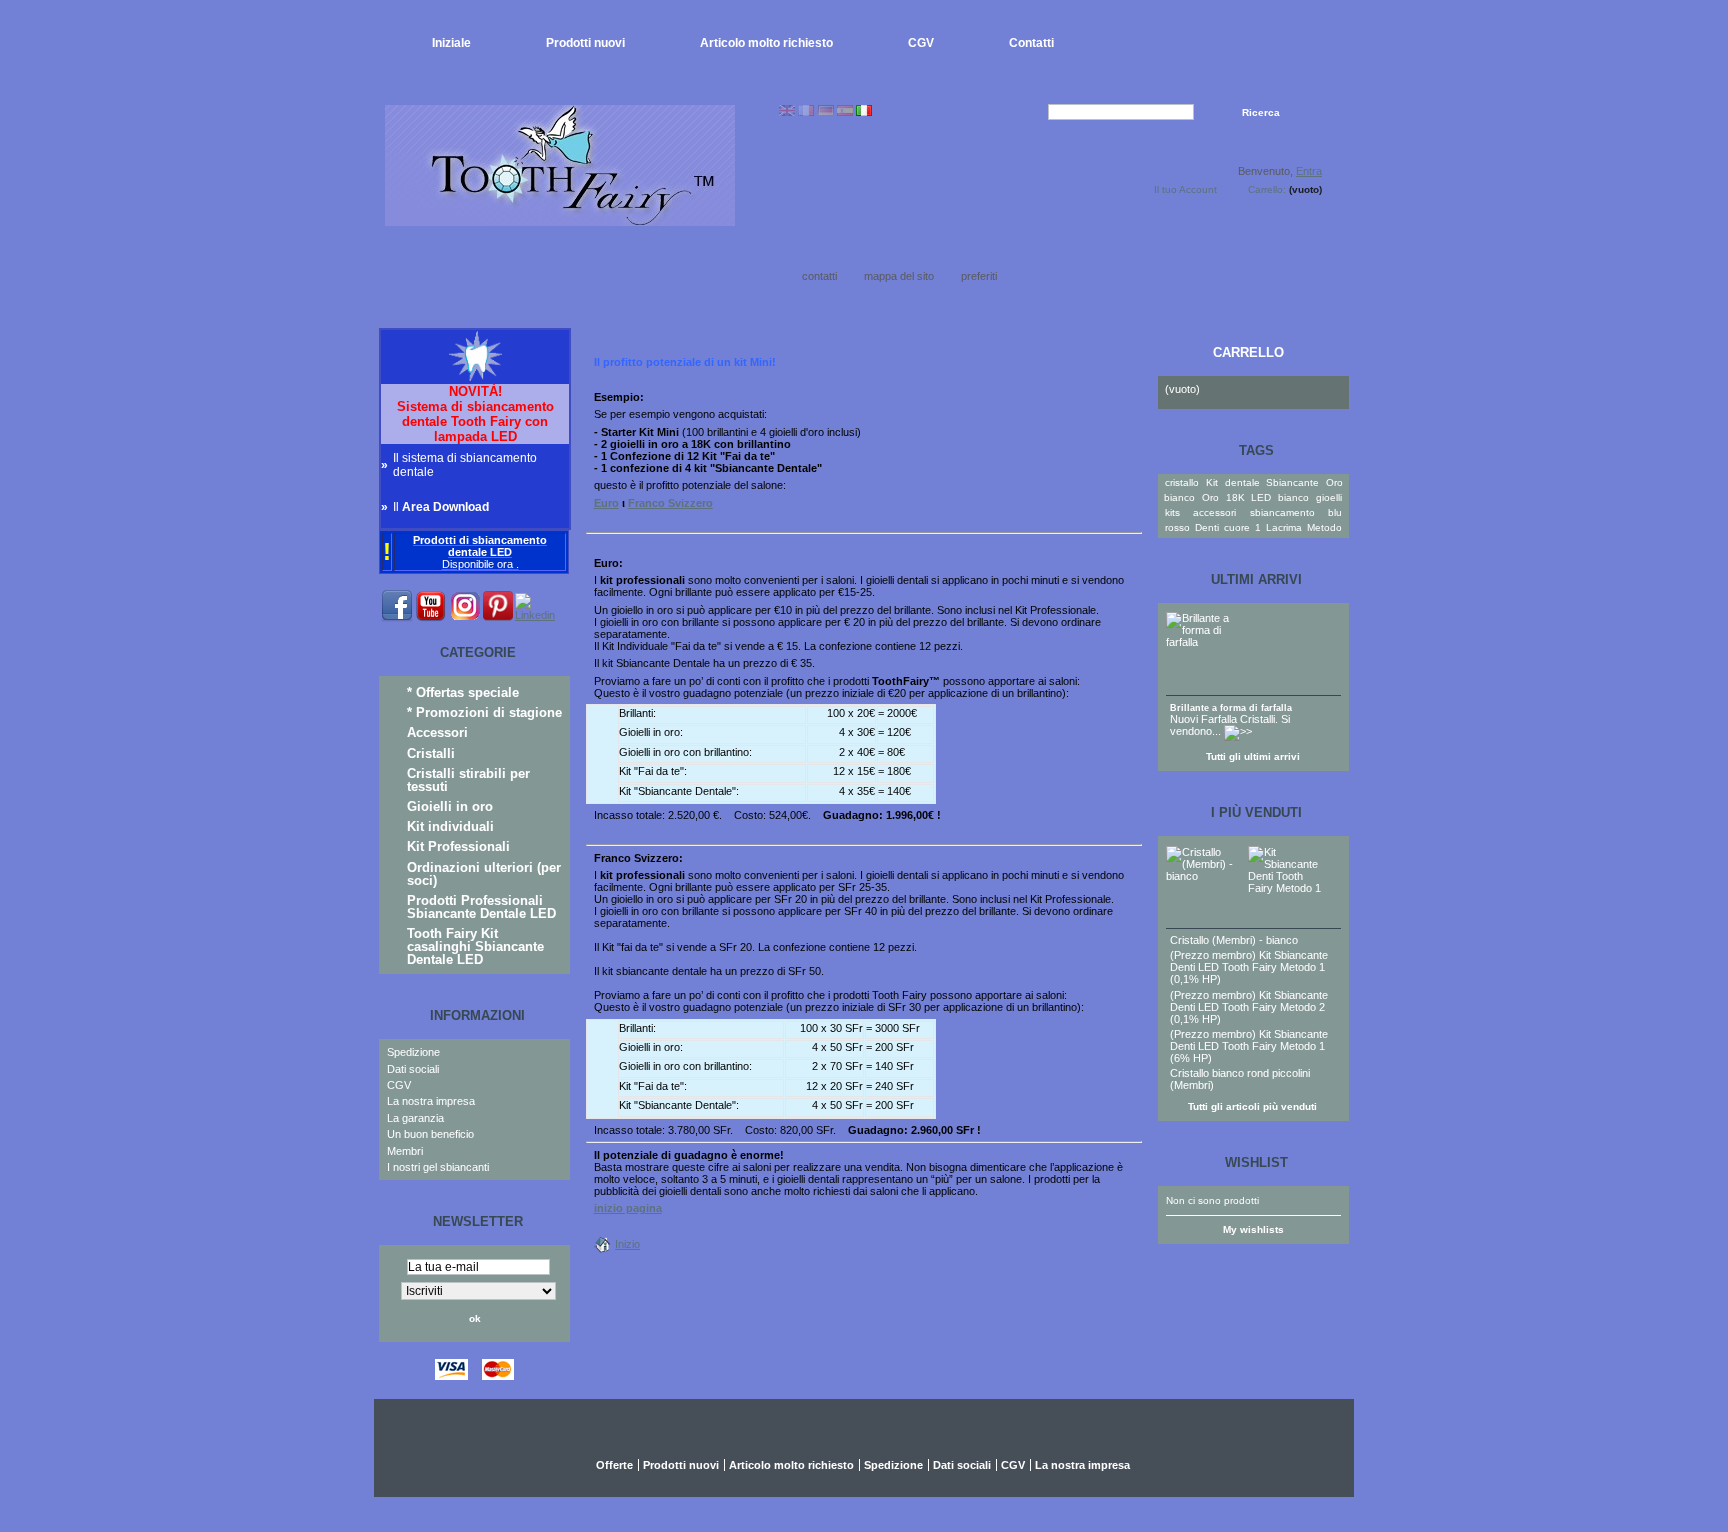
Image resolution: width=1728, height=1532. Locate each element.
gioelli (1329, 497)
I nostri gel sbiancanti (438, 1167)
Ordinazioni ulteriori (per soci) (484, 874)
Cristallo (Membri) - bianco (1234, 940)
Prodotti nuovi (585, 43)
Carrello (1248, 352)
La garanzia (415, 1118)
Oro (1210, 497)
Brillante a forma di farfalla (1231, 708)
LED (1261, 497)
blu (1335, 512)
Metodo (1324, 527)
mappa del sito (899, 276)
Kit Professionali (458, 846)
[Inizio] (605, 1244)
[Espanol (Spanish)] (845, 112)
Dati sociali (413, 1069)
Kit (1212, 482)
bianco (1293, 497)
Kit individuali (450, 826)
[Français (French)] (806, 112)
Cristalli (431, 753)
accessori (1214, 512)
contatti (819, 276)
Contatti (1031, 43)
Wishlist (1256, 1162)
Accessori (437, 732)
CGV (921, 43)
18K (1235, 497)
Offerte (614, 1465)
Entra (1309, 171)
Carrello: (1267, 189)
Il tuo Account (1185, 189)
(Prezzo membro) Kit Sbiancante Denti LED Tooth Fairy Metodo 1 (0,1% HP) (1249, 967)
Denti (1207, 527)
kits (1172, 512)
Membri (405, 1151)
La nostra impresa (431, 1101)
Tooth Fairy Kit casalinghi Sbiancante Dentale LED (475, 946)
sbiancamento (1282, 512)
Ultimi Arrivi (1256, 579)
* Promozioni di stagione (484, 712)
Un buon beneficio (430, 1134)
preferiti (979, 276)
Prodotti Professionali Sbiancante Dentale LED (481, 907)
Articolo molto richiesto (766, 43)
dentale (1242, 482)
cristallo (1182, 482)
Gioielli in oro (450, 806)
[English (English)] (787, 112)
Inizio (627, 1244)
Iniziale (451, 43)
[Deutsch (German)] (826, 112)
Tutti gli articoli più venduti (1252, 1106)
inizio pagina (628, 1208)
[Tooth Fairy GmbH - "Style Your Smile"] (560, 218)
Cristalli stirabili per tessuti (468, 780)
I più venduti (1256, 812)
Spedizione (413, 1052)
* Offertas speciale (463, 692)
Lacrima (1284, 527)
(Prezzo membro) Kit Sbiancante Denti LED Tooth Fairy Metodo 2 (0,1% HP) (1249, 1007)
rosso (1177, 527)
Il (441, 507)
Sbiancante (1292, 482)
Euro (606, 503)
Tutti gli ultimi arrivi (1253, 756)
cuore (1237, 527)
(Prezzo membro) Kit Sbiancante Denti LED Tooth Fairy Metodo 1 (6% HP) (1249, 1046)
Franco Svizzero (670, 503)
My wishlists (1253, 1229)
